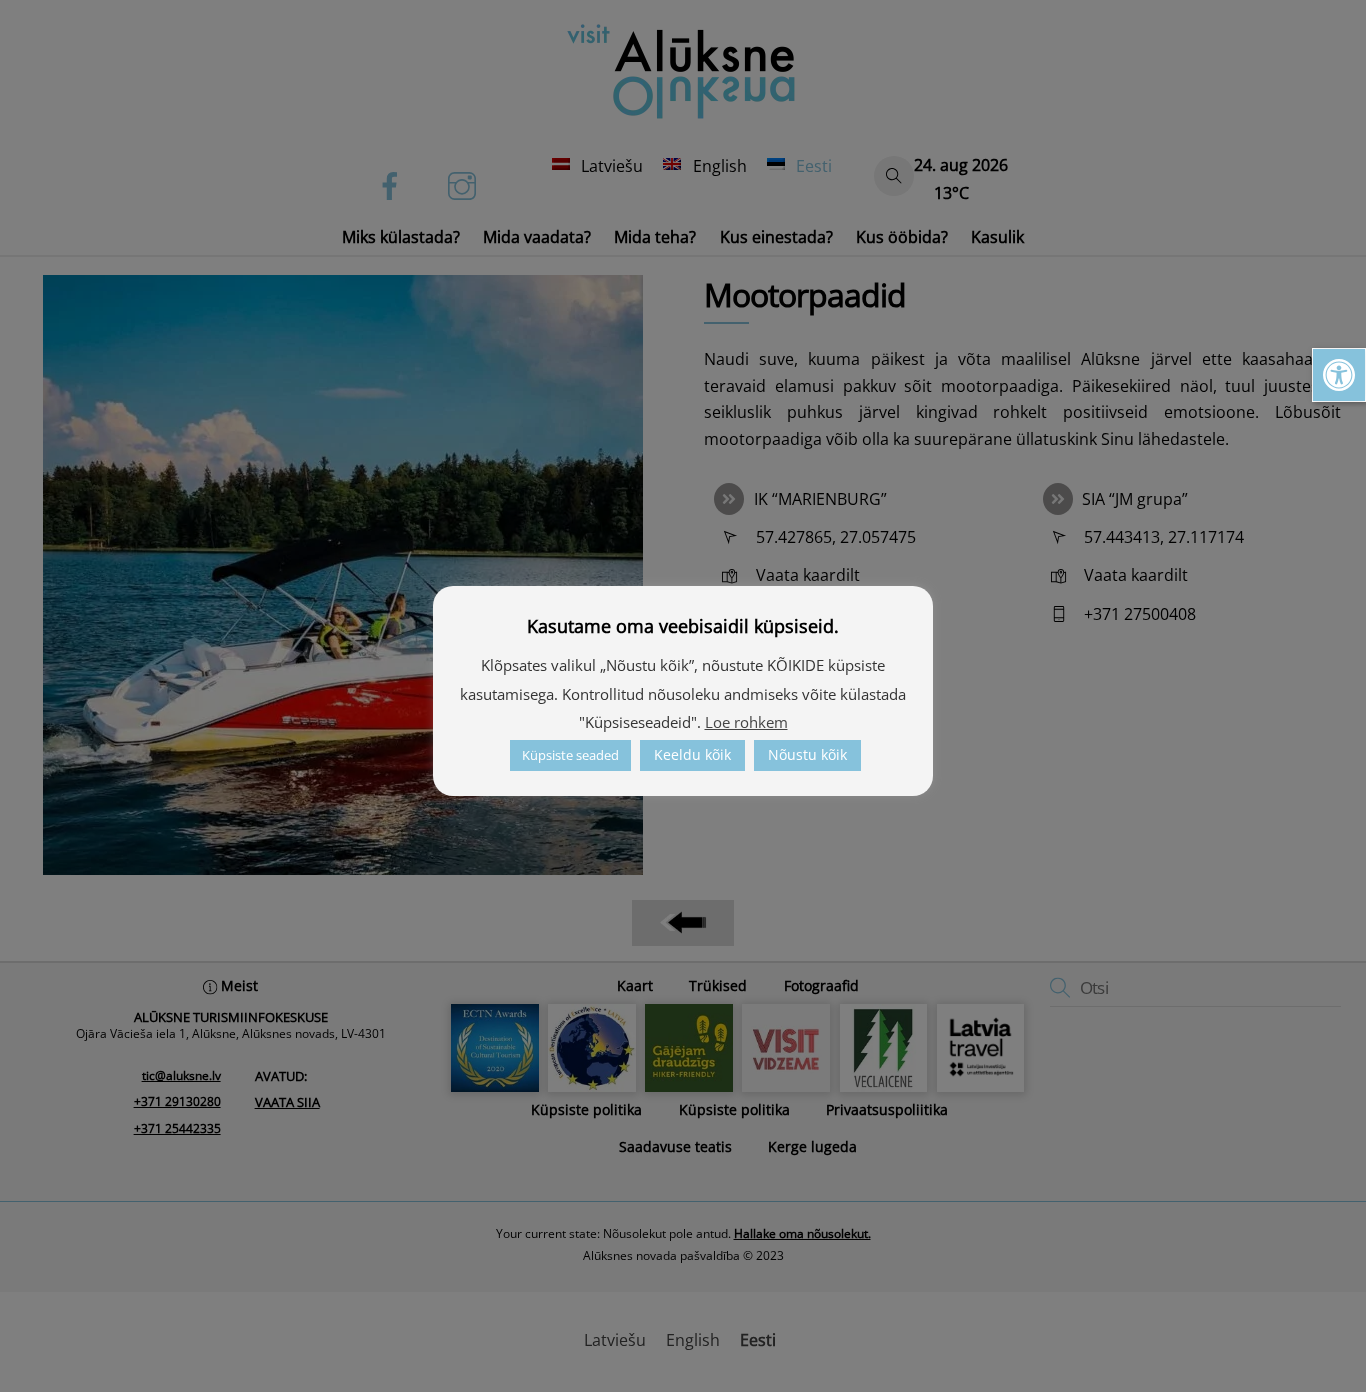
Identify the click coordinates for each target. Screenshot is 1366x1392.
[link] (1339, 375)
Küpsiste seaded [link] (570, 755)
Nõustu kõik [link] (807, 754)
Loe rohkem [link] (746, 722)
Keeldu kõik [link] (692, 754)
